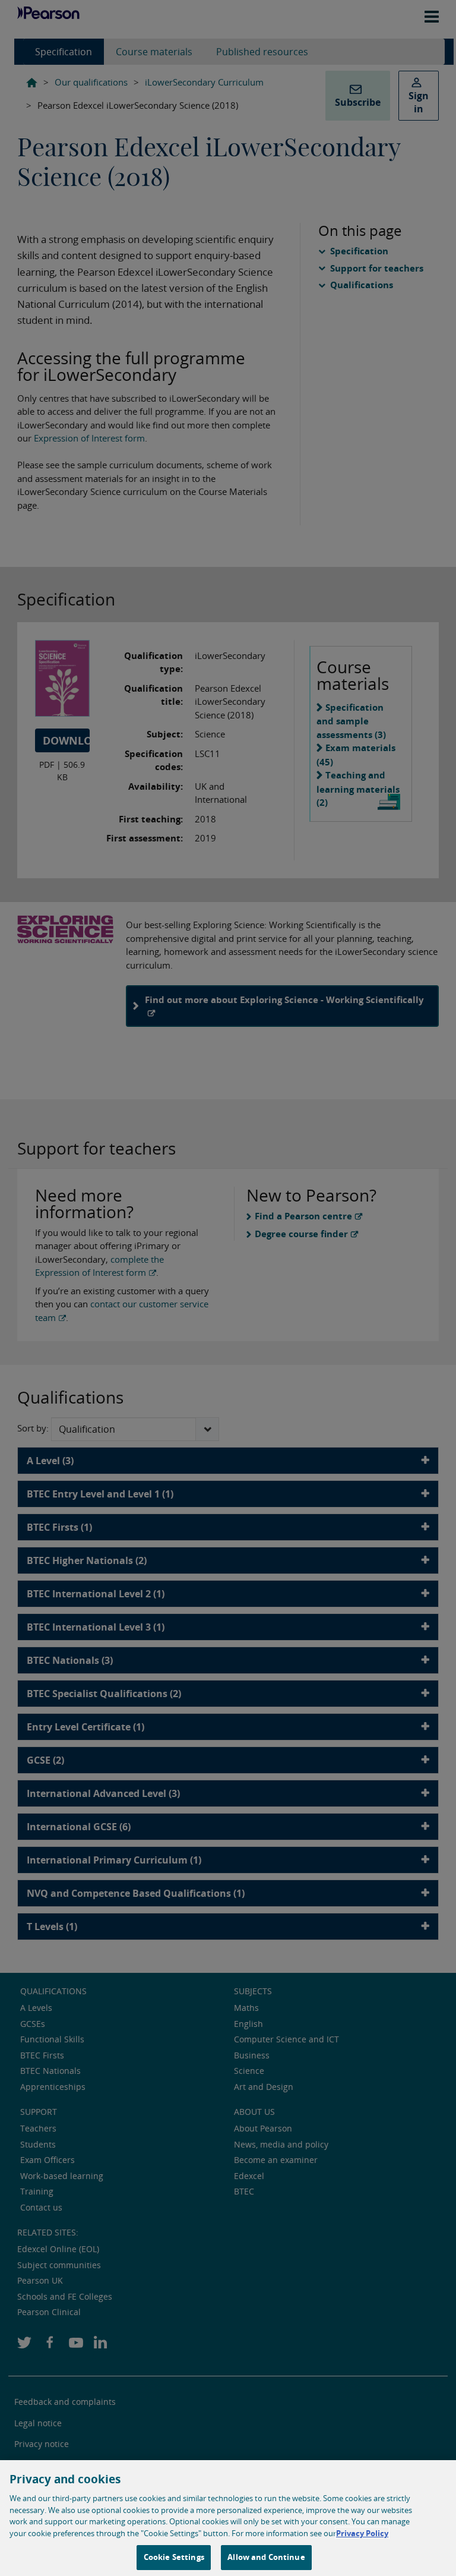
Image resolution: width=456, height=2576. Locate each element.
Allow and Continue (266, 2557)
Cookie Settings (174, 2557)
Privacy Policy (362, 2533)
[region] (228, 2518)
